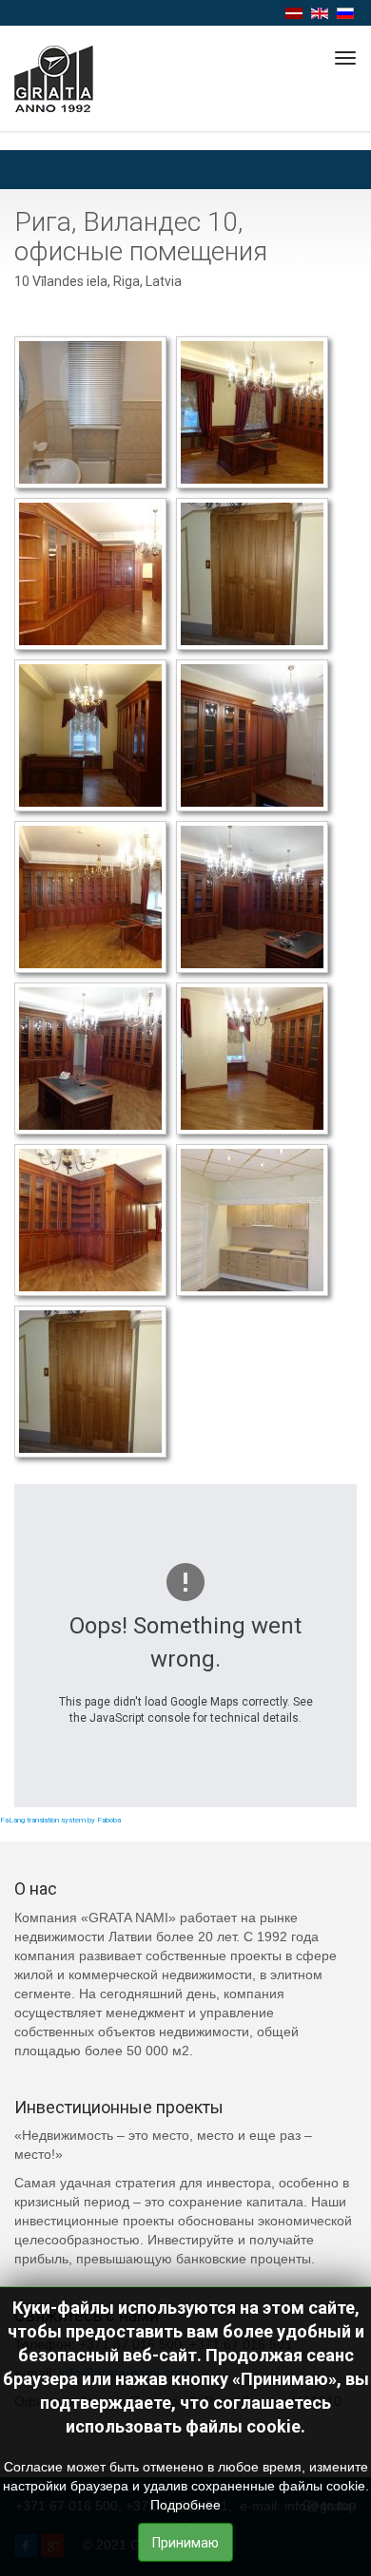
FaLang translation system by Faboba (60, 1820)
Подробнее (185, 2505)
